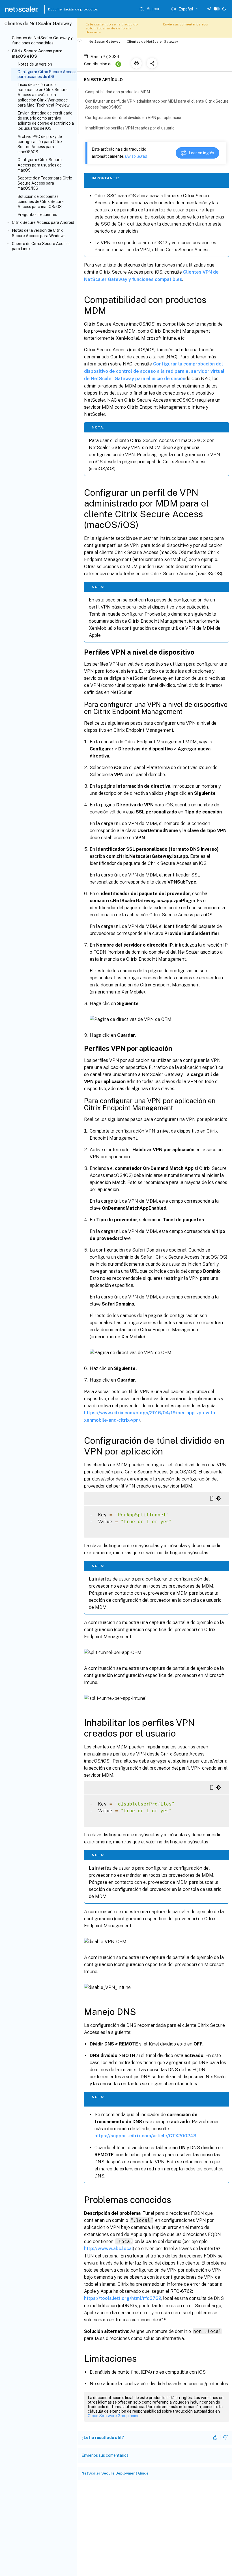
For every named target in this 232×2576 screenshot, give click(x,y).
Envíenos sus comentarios (105, 2455)
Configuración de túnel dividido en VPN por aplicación (134, 118)
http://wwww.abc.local (109, 2249)
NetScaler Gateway (104, 42)
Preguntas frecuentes (37, 215)
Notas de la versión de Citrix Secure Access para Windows (39, 233)
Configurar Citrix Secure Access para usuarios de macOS (40, 165)
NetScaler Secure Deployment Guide (115, 2473)
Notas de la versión (35, 64)
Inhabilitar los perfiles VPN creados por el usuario (130, 128)
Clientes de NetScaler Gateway (152, 42)
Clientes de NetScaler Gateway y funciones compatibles (42, 40)
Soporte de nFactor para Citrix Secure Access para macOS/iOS (45, 183)
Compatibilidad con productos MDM (118, 92)
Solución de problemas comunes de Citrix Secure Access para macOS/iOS (41, 202)
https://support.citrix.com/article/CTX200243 (145, 2136)
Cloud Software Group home (114, 2416)
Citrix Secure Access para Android (43, 222)
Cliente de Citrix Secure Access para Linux (41, 246)
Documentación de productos (61, 9)
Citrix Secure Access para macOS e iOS (37, 53)
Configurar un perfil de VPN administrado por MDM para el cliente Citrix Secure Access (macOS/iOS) (157, 104)
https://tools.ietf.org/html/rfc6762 (123, 2298)
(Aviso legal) (136, 156)
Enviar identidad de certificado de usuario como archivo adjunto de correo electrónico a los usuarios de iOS (46, 121)
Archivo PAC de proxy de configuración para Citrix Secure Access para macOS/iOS (40, 144)
